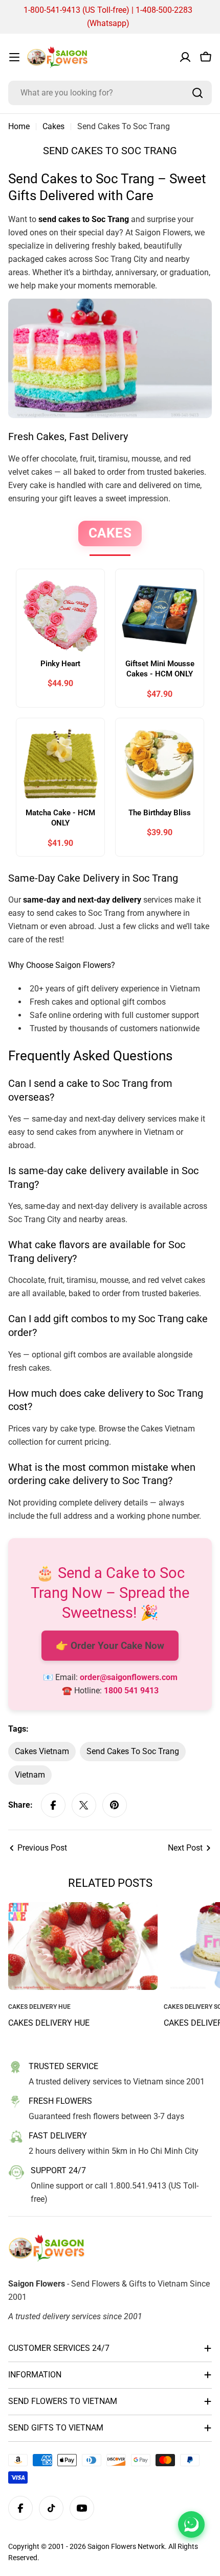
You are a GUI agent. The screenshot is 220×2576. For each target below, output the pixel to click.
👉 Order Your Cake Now (110, 1646)
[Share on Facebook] (53, 1805)
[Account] (185, 57)
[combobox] (110, 93)
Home (19, 126)
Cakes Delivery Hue (49, 2023)
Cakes (53, 126)
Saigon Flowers (112, 2546)
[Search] (197, 93)
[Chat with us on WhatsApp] (191, 2524)
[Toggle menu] (14, 57)
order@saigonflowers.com (129, 1677)
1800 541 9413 (131, 1691)
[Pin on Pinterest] (115, 1805)
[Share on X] (84, 1805)
